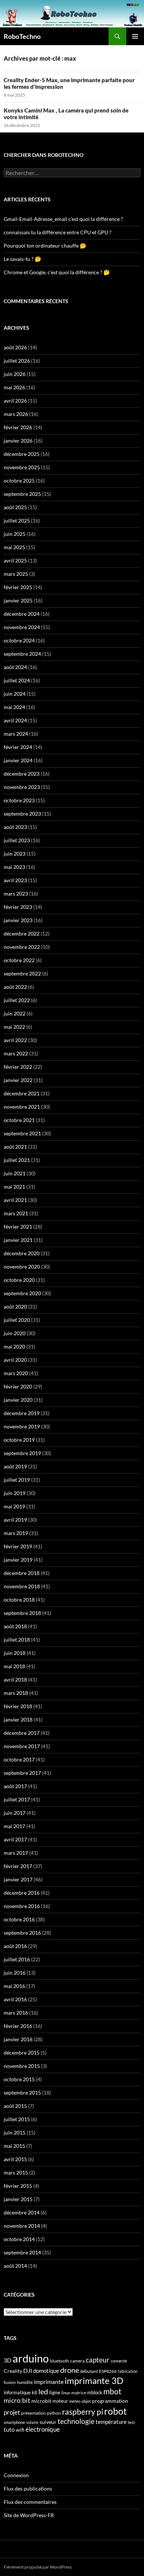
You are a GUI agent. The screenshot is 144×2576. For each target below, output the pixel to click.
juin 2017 (15, 1813)
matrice (79, 2393)
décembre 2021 (22, 1093)
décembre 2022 (22, 933)
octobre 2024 (19, 640)
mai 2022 (14, 1027)
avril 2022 (15, 1040)
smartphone (14, 2422)
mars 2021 (16, 1213)
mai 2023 (14, 867)
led (43, 2391)
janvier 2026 (18, 441)
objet (86, 2401)
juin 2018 (15, 1653)
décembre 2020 (22, 1253)
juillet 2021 (17, 1160)
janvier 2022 (18, 1080)
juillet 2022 (17, 1000)
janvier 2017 (18, 1879)
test (131, 2422)
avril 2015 (15, 2159)
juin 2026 (15, 374)
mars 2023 (16, 894)
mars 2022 (16, 1053)
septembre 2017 (22, 1773)
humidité (25, 2382)
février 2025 (18, 587)
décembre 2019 (22, 1413)
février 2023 (18, 907)
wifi (20, 2430)
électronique (43, 2429)
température (111, 2422)
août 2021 (15, 1147)
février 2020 (18, 1386)
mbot (112, 2391)
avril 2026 (15, 401)
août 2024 (15, 667)
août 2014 (15, 2266)
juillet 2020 (17, 1320)
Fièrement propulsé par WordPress (38, 2567)
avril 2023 (15, 880)
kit (35, 2393)
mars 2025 (16, 574)
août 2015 (15, 2106)
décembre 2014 (22, 2212)
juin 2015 (15, 2132)
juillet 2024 (17, 680)
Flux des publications (28, 2488)
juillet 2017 (17, 1799)
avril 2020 (15, 1360)
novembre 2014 (22, 2226)
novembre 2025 (22, 467)
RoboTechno (22, 36)
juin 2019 (15, 1493)
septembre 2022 (22, 973)
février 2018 (18, 1706)
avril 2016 (15, 1999)
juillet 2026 (17, 361)
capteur (98, 2360)
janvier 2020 (18, 1400)
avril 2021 (15, 1200)
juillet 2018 (17, 1640)
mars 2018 (16, 1693)
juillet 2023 (17, 840)
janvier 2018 (18, 1719)
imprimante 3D (94, 2380)
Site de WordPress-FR (29, 2515)
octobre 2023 (19, 800)
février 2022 (18, 1067)
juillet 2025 (17, 520)
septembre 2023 (22, 814)
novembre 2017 (22, 1746)
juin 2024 (15, 694)
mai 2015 (14, 2146)
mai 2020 (14, 1346)
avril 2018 (15, 1680)
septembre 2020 (22, 1293)
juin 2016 (15, 1973)
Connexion (16, 2475)
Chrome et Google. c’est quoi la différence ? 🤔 (57, 272)
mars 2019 (16, 1533)
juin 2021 (15, 1173)
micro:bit (17, 2400)
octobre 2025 (19, 481)
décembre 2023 (22, 774)
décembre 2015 (22, 2053)
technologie (76, 2421)
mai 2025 (14, 547)
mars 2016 (16, 2013)
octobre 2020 (19, 1280)
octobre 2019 (19, 1440)
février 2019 (18, 1546)
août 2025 (15, 507)
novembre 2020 (22, 1267)
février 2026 (18, 427)
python (54, 2413)
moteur (60, 2401)
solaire (32, 2422)
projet (12, 2412)
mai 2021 (14, 1187)
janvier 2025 (18, 600)
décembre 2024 (22, 614)
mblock (95, 2392)
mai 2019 (14, 1506)
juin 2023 (15, 854)
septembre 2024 (22, 654)
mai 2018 (14, 1666)
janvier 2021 (18, 1240)
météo (75, 2401)
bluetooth (59, 2361)
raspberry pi (83, 2412)
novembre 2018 (22, 1586)
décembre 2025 (22, 454)
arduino (31, 2358)
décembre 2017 (22, 1733)
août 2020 (15, 1307)
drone (70, 2370)
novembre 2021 (22, 1107)
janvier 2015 (18, 2199)
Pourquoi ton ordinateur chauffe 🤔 (45, 246)
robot (115, 2411)
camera (77, 2361)
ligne (55, 2392)
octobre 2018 (19, 1600)
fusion (10, 2382)
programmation (110, 2401)
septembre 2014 (22, 2252)
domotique (46, 2371)
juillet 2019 (17, 1480)
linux (66, 2393)
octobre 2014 (19, 2239)
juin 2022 (15, 1013)
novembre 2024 (22, 627)
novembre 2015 (22, 2066)
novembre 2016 (22, 1906)
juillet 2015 (17, 2119)
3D (8, 2360)
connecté (119, 2361)
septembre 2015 (22, 2093)
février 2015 (18, 2186)
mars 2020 (16, 1373)
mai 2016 (14, 1986)
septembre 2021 (22, 1133)
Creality (13, 2371)
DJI (28, 2370)
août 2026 (15, 347)
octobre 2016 (19, 1919)
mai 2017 (14, 1826)
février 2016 (18, 2026)
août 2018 (15, 1626)
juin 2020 (15, 1333)
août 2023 (15, 827)
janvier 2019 (18, 1560)
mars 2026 (16, 414)
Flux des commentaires (30, 2502)
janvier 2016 (18, 2039)
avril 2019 (15, 1520)
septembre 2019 (22, 1453)
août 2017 (15, 1786)
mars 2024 (16, 734)
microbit (41, 2401)
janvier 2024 (18, 760)
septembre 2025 (22, 494)
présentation (33, 2413)
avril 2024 (15, 720)
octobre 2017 (19, 1759)
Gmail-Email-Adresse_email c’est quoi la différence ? (63, 219)
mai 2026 (14, 387)
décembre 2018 (22, 1573)
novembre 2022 (22, 947)
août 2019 (15, 1466)
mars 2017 (16, 1853)
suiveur (48, 2422)
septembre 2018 (22, 1613)
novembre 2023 (22, 787)
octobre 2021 (19, 1120)
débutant (89, 2371)
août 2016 (15, 1946)
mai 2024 (14, 707)
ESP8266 (108, 2371)
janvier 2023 (18, 920)
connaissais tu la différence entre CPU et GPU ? (58, 232)
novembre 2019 (22, 1426)
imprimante (49, 2382)
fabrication (128, 2371)
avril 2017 (15, 1839)
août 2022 (15, 987)
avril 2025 (15, 560)
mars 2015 (16, 2172)
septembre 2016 (22, 1933)
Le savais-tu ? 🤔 (22, 259)
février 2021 (18, 1227)
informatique (17, 2392)
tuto (9, 2429)
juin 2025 (15, 534)
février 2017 (18, 1866)
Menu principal (135, 36)
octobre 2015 (19, 2079)
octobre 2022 (19, 960)
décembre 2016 (22, 1893)
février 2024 (18, 747)
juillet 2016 (17, 1959)
